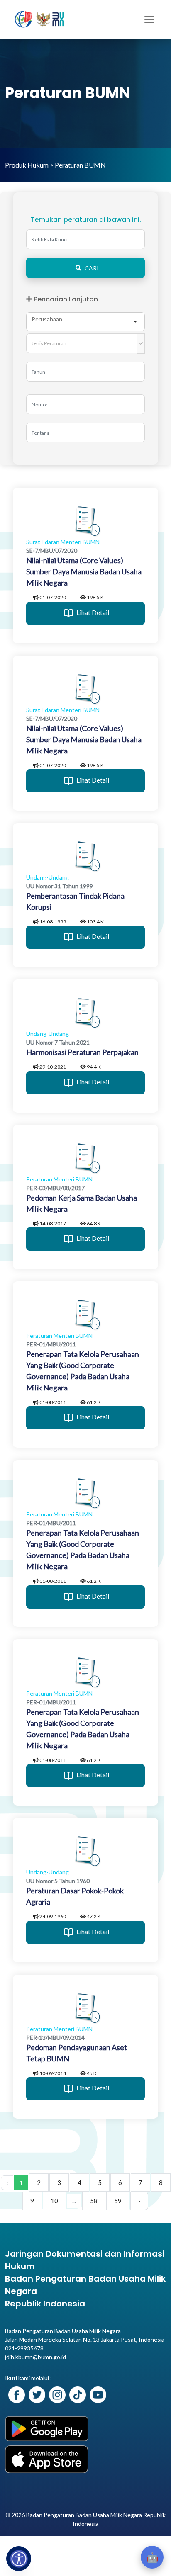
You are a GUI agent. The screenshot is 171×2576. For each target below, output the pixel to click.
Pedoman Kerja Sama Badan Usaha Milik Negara (82, 1203)
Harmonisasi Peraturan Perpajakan (82, 1052)
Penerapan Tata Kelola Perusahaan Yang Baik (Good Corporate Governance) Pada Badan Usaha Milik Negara (83, 1371)
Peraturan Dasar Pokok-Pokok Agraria (75, 1896)
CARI (92, 268)
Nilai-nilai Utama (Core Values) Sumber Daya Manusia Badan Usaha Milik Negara (84, 571)
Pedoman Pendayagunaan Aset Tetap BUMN (77, 2053)
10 (54, 2201)
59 (118, 2201)
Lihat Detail (92, 612)
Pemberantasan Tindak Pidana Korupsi (75, 901)
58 (94, 2201)
